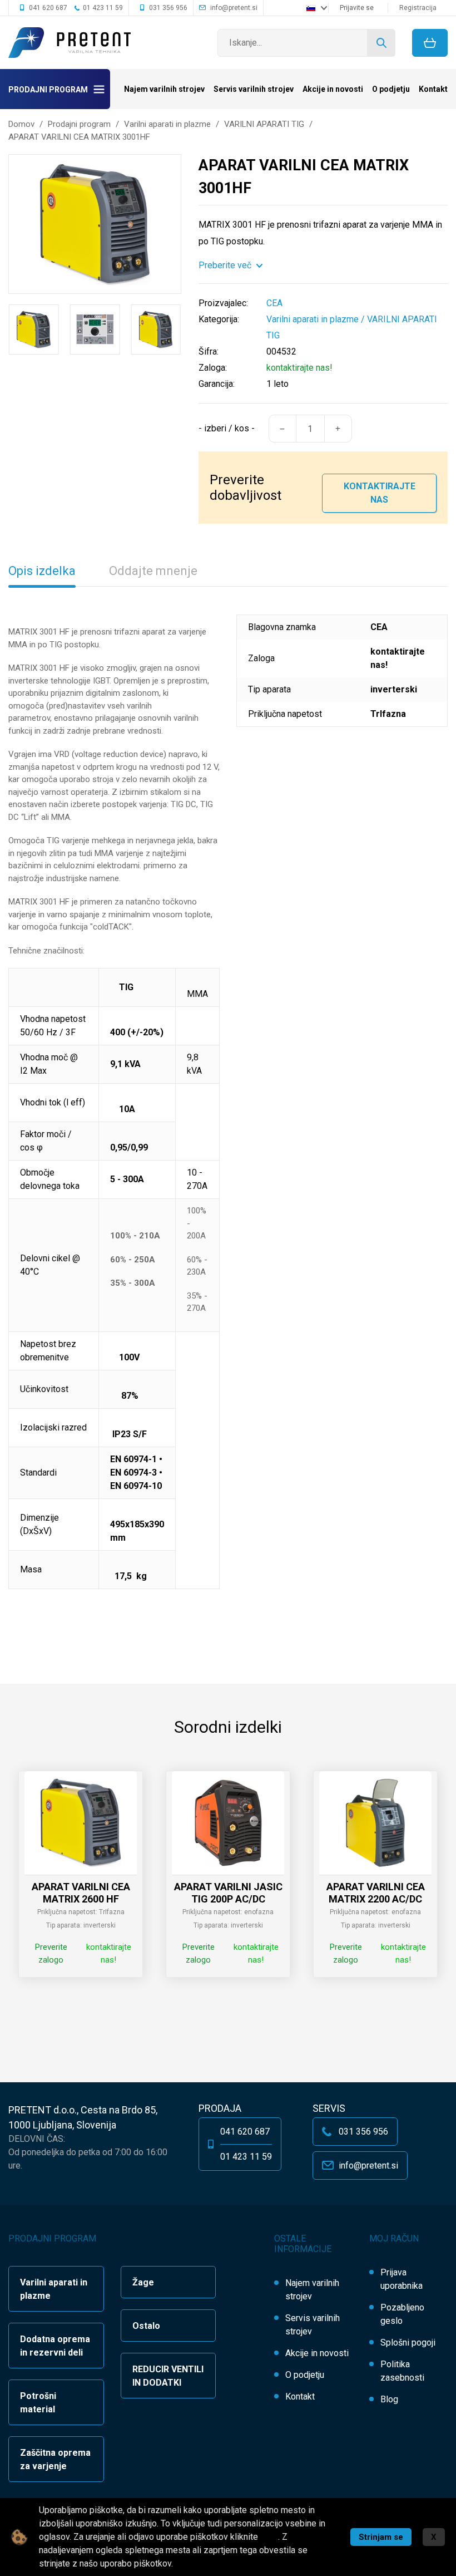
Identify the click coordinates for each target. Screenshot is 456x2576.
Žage (143, 2282)
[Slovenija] (316, 8)
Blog (389, 2399)
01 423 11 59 (103, 8)
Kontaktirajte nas (380, 493)
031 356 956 (168, 8)
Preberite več (225, 265)
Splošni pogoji (408, 2343)
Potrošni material (38, 2403)
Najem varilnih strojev (164, 89)
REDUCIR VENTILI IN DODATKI (168, 2376)
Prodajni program (48, 90)
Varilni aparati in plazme (313, 319)
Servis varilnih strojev (254, 89)
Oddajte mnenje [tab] (153, 571)
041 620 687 (48, 8)
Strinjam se (381, 2537)
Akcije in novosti (333, 89)
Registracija (418, 8)
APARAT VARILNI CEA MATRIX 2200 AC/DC (376, 1893)
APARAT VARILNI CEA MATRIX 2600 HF (81, 1893)
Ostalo (146, 2326)
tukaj (269, 2537)
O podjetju (391, 89)
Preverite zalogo (51, 1953)
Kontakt (433, 89)
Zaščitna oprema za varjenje (55, 2459)
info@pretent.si (234, 8)
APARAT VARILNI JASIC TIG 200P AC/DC (228, 1893)
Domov (21, 124)
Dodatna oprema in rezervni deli (55, 2346)
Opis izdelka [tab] (42, 571)
